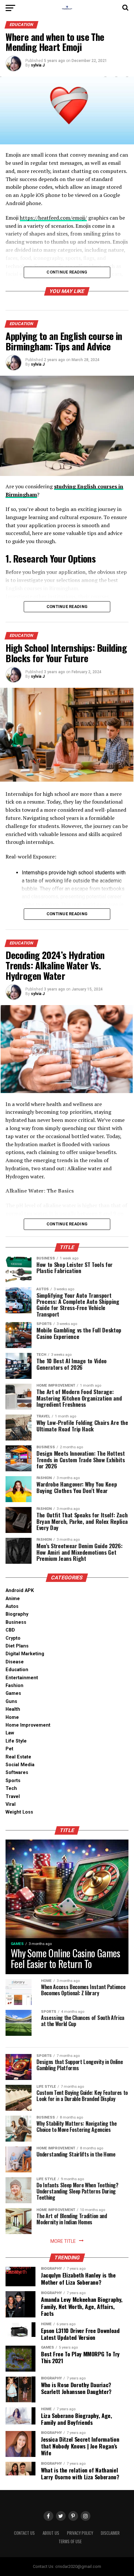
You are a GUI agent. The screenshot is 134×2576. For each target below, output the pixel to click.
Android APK (20, 1591)
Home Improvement (28, 1725)
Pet (9, 1749)
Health (13, 1709)
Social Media (20, 1765)
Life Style (16, 1741)
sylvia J (38, 65)
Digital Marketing (25, 1654)
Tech (11, 1788)
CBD (10, 1630)
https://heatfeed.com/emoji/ (53, 218)
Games (13, 1693)
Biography (17, 1614)
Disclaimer (110, 2533)
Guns (11, 1701)
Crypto (13, 1638)
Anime (13, 1599)
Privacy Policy (80, 2533)
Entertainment (22, 1678)
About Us (51, 2533)
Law (10, 1733)
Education (17, 1670)
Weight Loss (19, 1812)
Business (16, 1622)
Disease (15, 1662)
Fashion (14, 1686)
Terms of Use (70, 2541)
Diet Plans (17, 1646)
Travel (13, 1797)
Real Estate (18, 1757)
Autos (12, 1606)
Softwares (17, 1773)
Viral (11, 1804)
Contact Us (24, 2533)
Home (12, 1717)
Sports (13, 1781)
